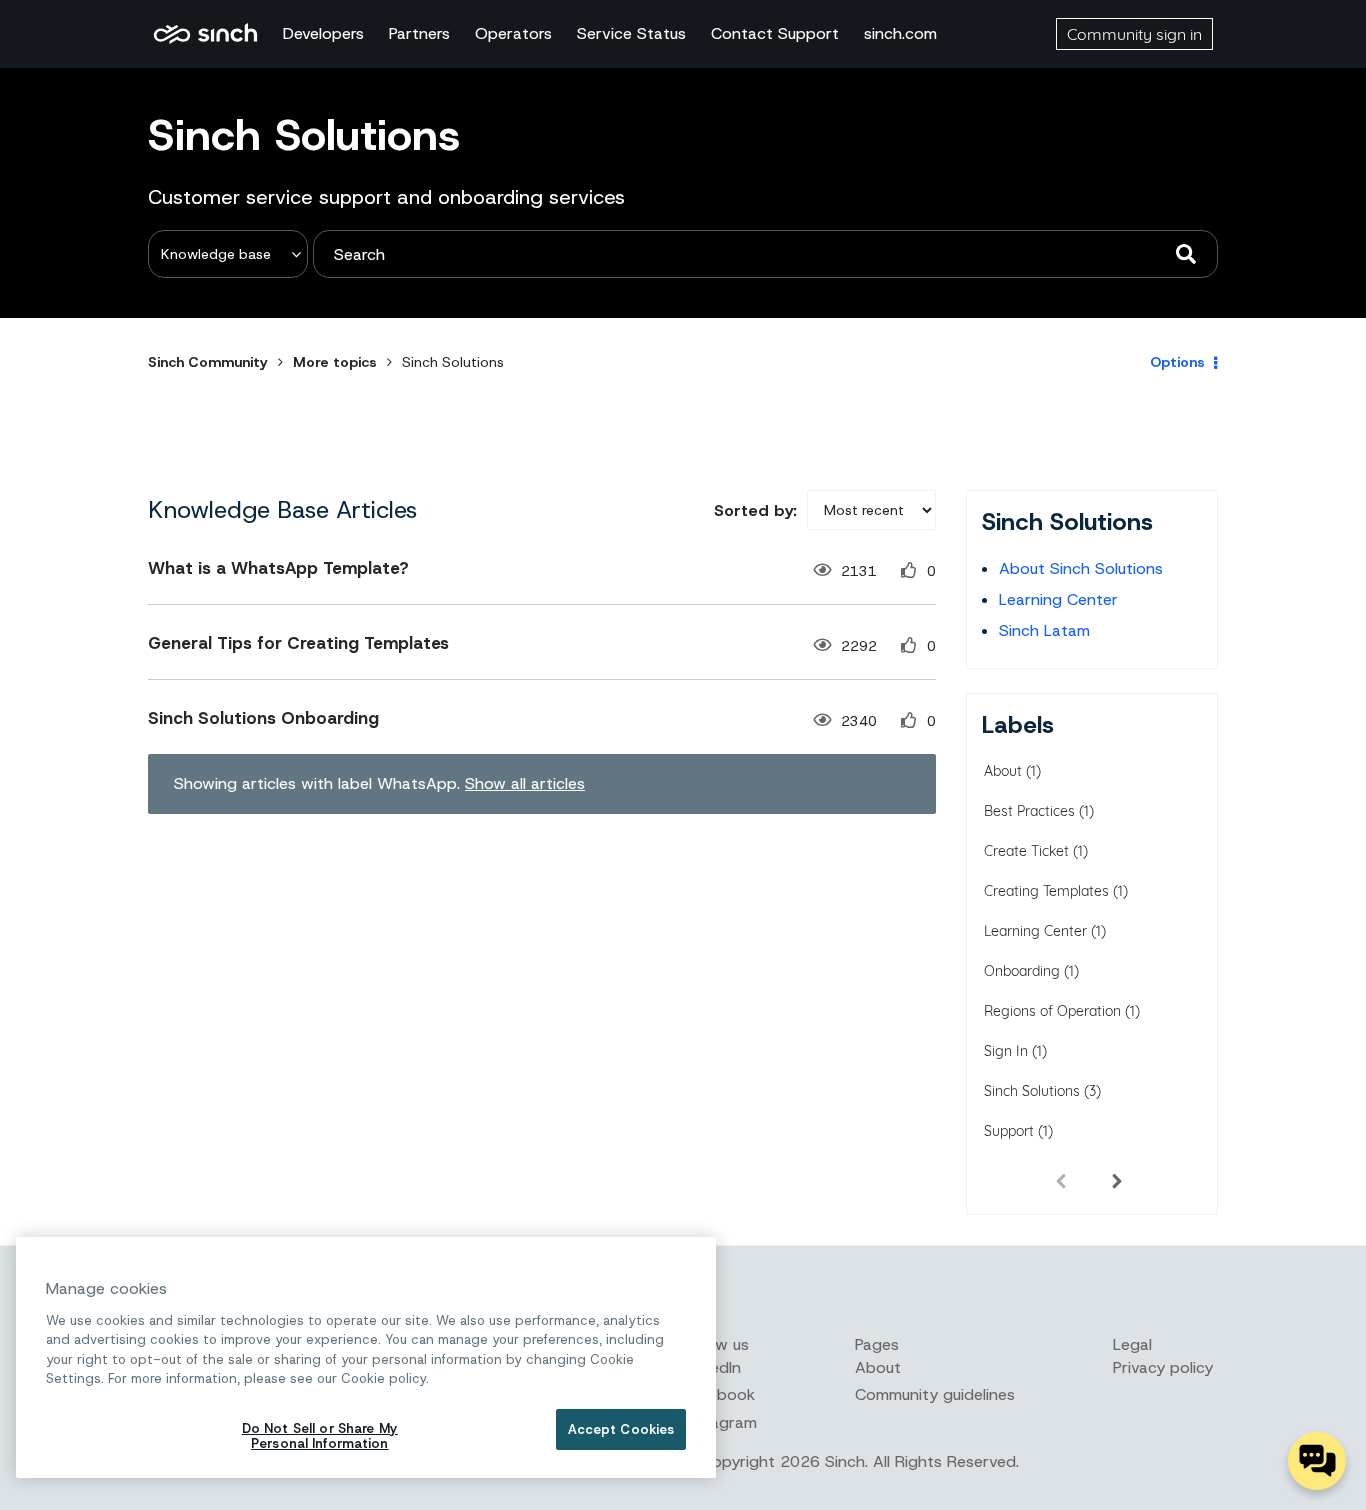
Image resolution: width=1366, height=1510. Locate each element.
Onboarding (1022, 971)
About (1003, 771)
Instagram (720, 1422)
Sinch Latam (1044, 630)
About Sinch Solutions (1081, 568)
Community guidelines (935, 1394)
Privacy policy (1163, 1367)
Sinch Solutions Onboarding (263, 718)
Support (1009, 1131)
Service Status (631, 33)
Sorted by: (755, 510)
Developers (323, 33)
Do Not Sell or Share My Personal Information (320, 1436)
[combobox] (765, 254)
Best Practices (1029, 811)
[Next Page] (1117, 1180)
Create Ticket (1026, 851)
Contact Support (775, 33)
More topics (335, 362)
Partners (419, 33)
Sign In (1006, 1051)
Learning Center (1058, 599)
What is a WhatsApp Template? (278, 568)
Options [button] (1177, 362)
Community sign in (1134, 34)
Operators (513, 33)
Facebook (719, 1394)
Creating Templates (1046, 891)
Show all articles (525, 783)
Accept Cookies (621, 1429)
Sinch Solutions (1032, 1091)
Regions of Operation (1052, 1011)
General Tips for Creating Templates (298, 643)
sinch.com (900, 33)
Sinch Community (205, 34)
